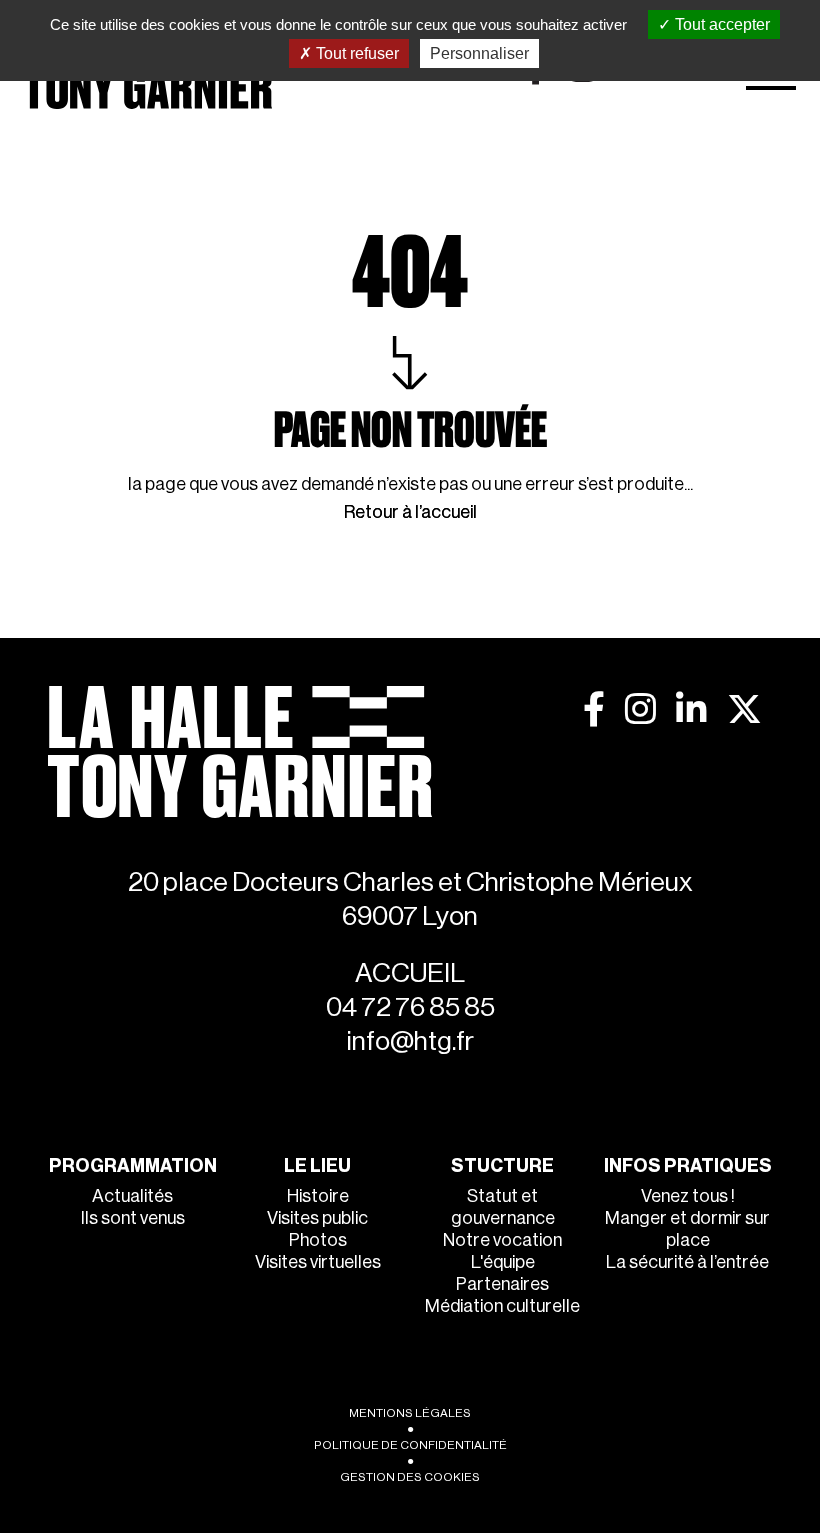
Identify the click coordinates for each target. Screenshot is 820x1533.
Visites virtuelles (318, 1262)
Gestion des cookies (410, 1477)
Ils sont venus (133, 1218)
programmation (133, 1166)
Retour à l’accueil (410, 512)
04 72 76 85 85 (410, 1007)
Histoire (318, 1196)
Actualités (132, 1196)
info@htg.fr (410, 1041)
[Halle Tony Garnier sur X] (744, 708)
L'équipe (503, 1262)
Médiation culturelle (502, 1306)
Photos (318, 1240)
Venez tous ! (688, 1196)
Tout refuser (355, 53)
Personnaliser (479, 53)
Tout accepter (720, 24)
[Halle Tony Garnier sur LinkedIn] (691, 708)
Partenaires (502, 1284)
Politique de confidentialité (410, 1445)
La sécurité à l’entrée (687, 1262)
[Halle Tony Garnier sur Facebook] (594, 708)
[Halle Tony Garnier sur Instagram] (640, 708)
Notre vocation (502, 1240)
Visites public (317, 1218)
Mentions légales (410, 1413)
